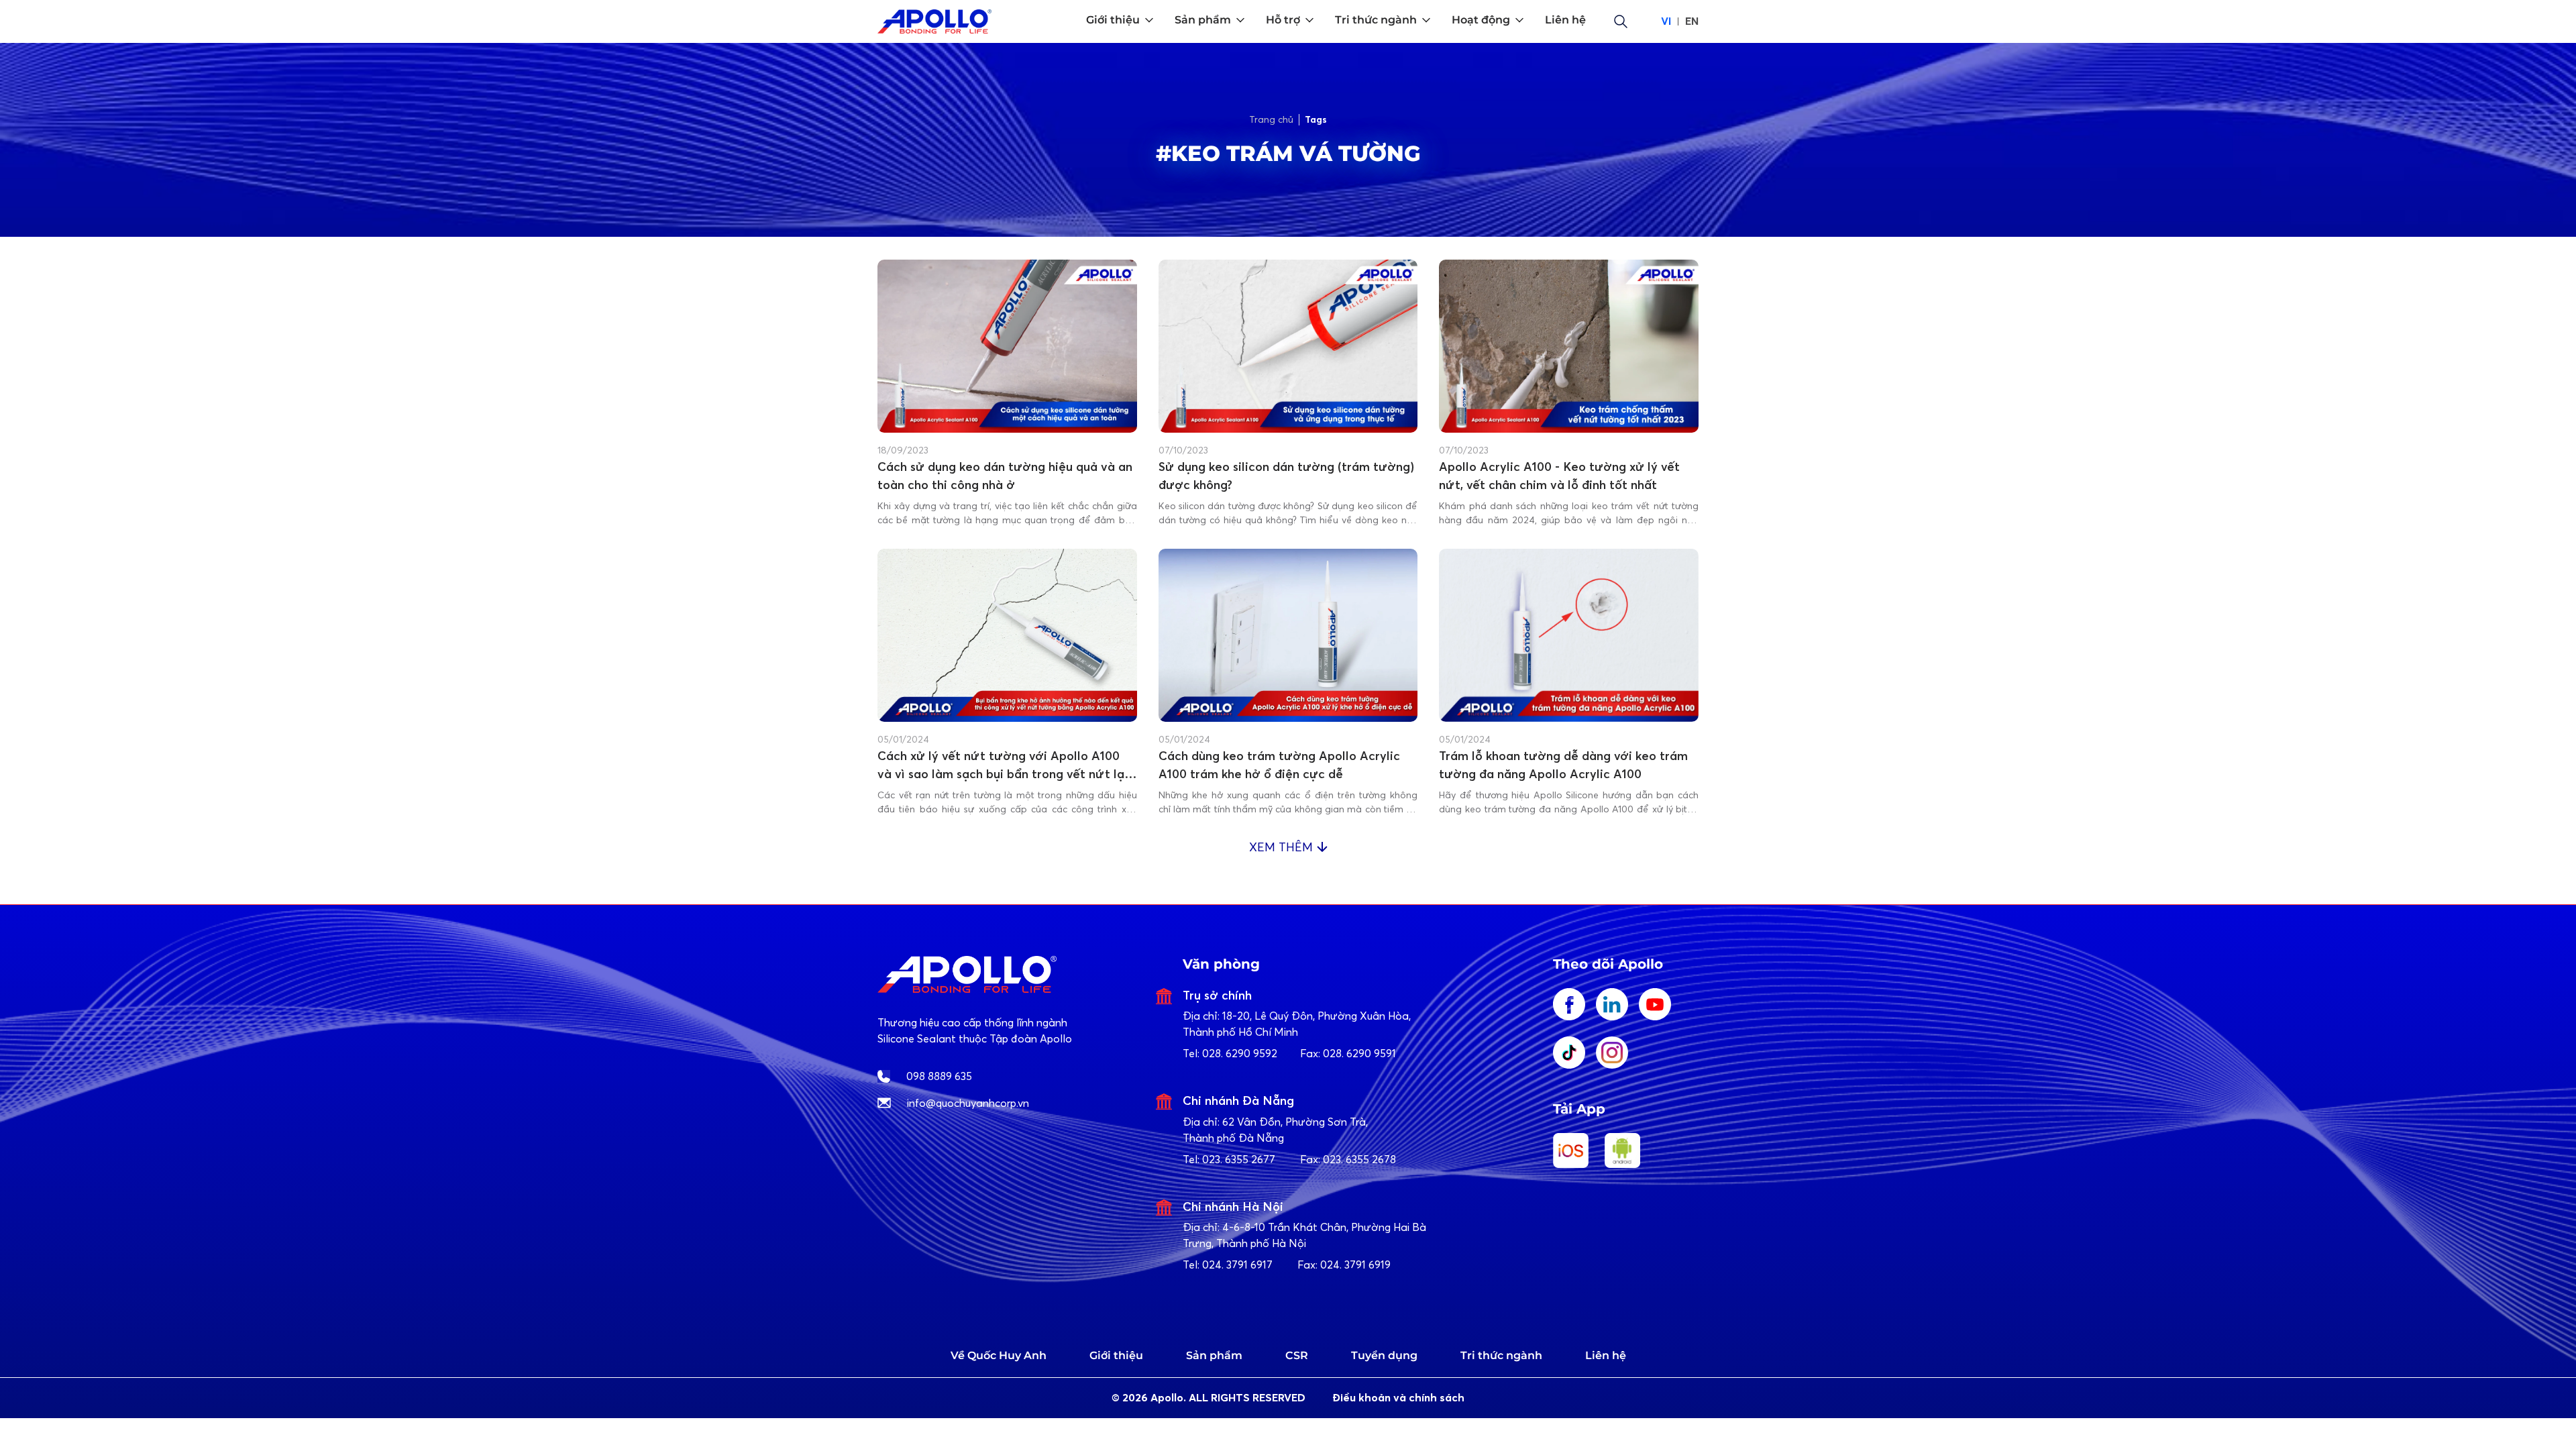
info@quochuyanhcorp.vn (968, 1103)
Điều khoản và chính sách (1398, 1398)
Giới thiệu (1116, 1355)
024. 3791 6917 (1237, 1265)
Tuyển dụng (1384, 1355)
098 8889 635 (939, 1076)
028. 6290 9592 (1240, 1053)
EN (1692, 21)
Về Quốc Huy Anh (999, 1355)
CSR (1297, 1355)
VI (1666, 21)
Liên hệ (1606, 1355)
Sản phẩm (1214, 1355)
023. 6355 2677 (1239, 1159)
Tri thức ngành (1501, 1355)
